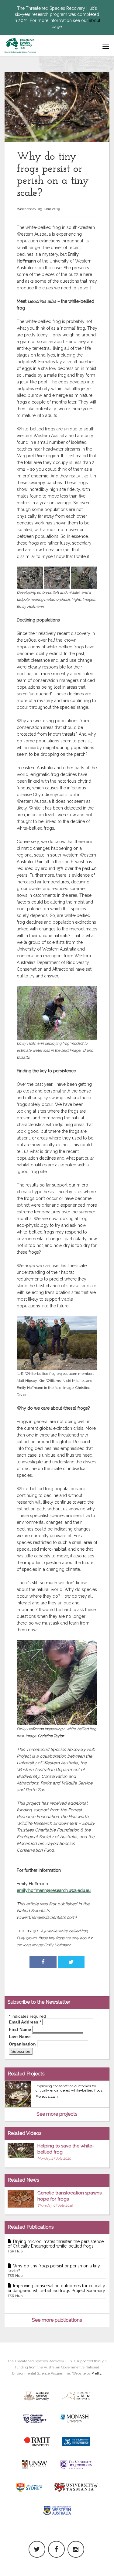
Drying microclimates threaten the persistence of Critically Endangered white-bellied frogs (56, 2246)
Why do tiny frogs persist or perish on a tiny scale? (54, 2271)
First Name (20, 2029)
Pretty (96, 2373)
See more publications (57, 2320)
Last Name (20, 2037)
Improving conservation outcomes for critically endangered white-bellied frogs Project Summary (56, 2291)
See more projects (57, 2114)
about (95, 20)
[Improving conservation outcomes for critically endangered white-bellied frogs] (18, 2094)
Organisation (22, 2044)
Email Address (25, 2022)
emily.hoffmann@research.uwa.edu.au (54, 1890)
